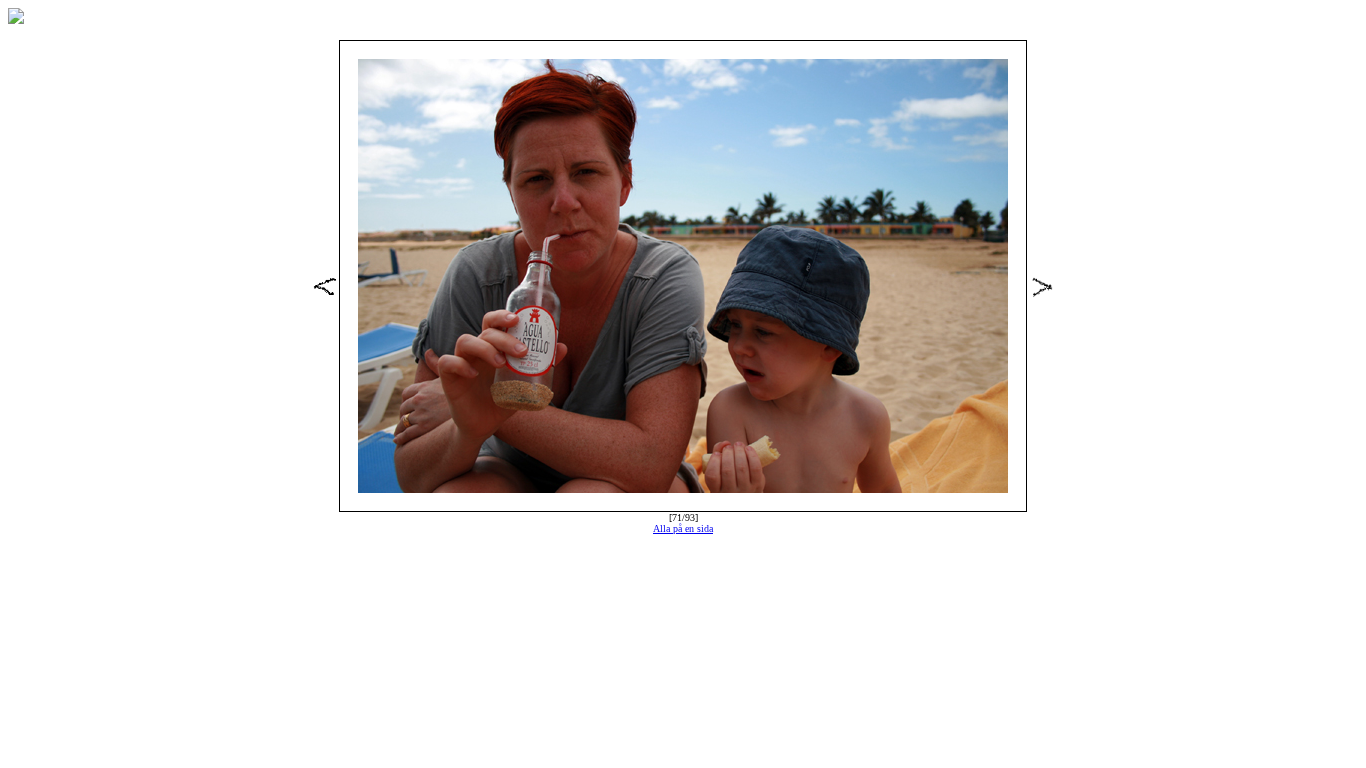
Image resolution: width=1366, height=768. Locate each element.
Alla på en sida (683, 528)
